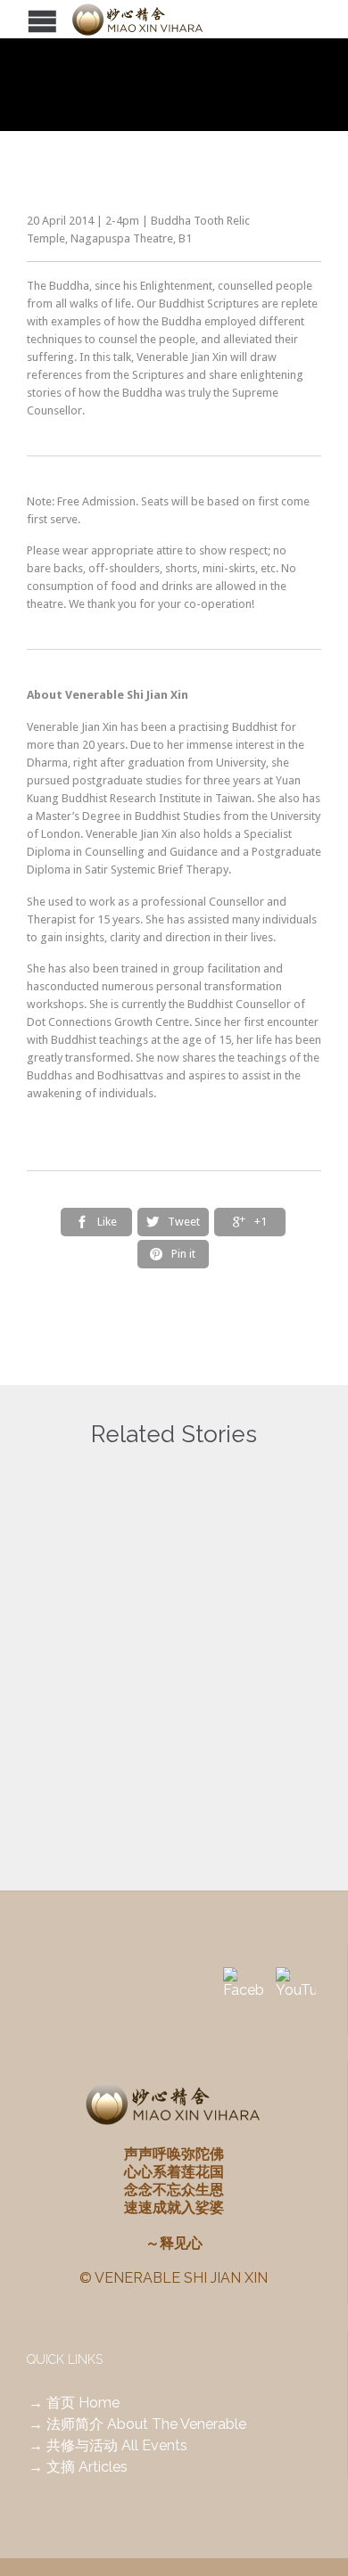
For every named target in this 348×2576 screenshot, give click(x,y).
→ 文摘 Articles (78, 2467)
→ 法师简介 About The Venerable (137, 2424)
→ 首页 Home (74, 2403)
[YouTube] (296, 1987)
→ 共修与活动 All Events (108, 2445)
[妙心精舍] (161, 19)
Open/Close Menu (16, 19)
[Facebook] (243, 1987)
